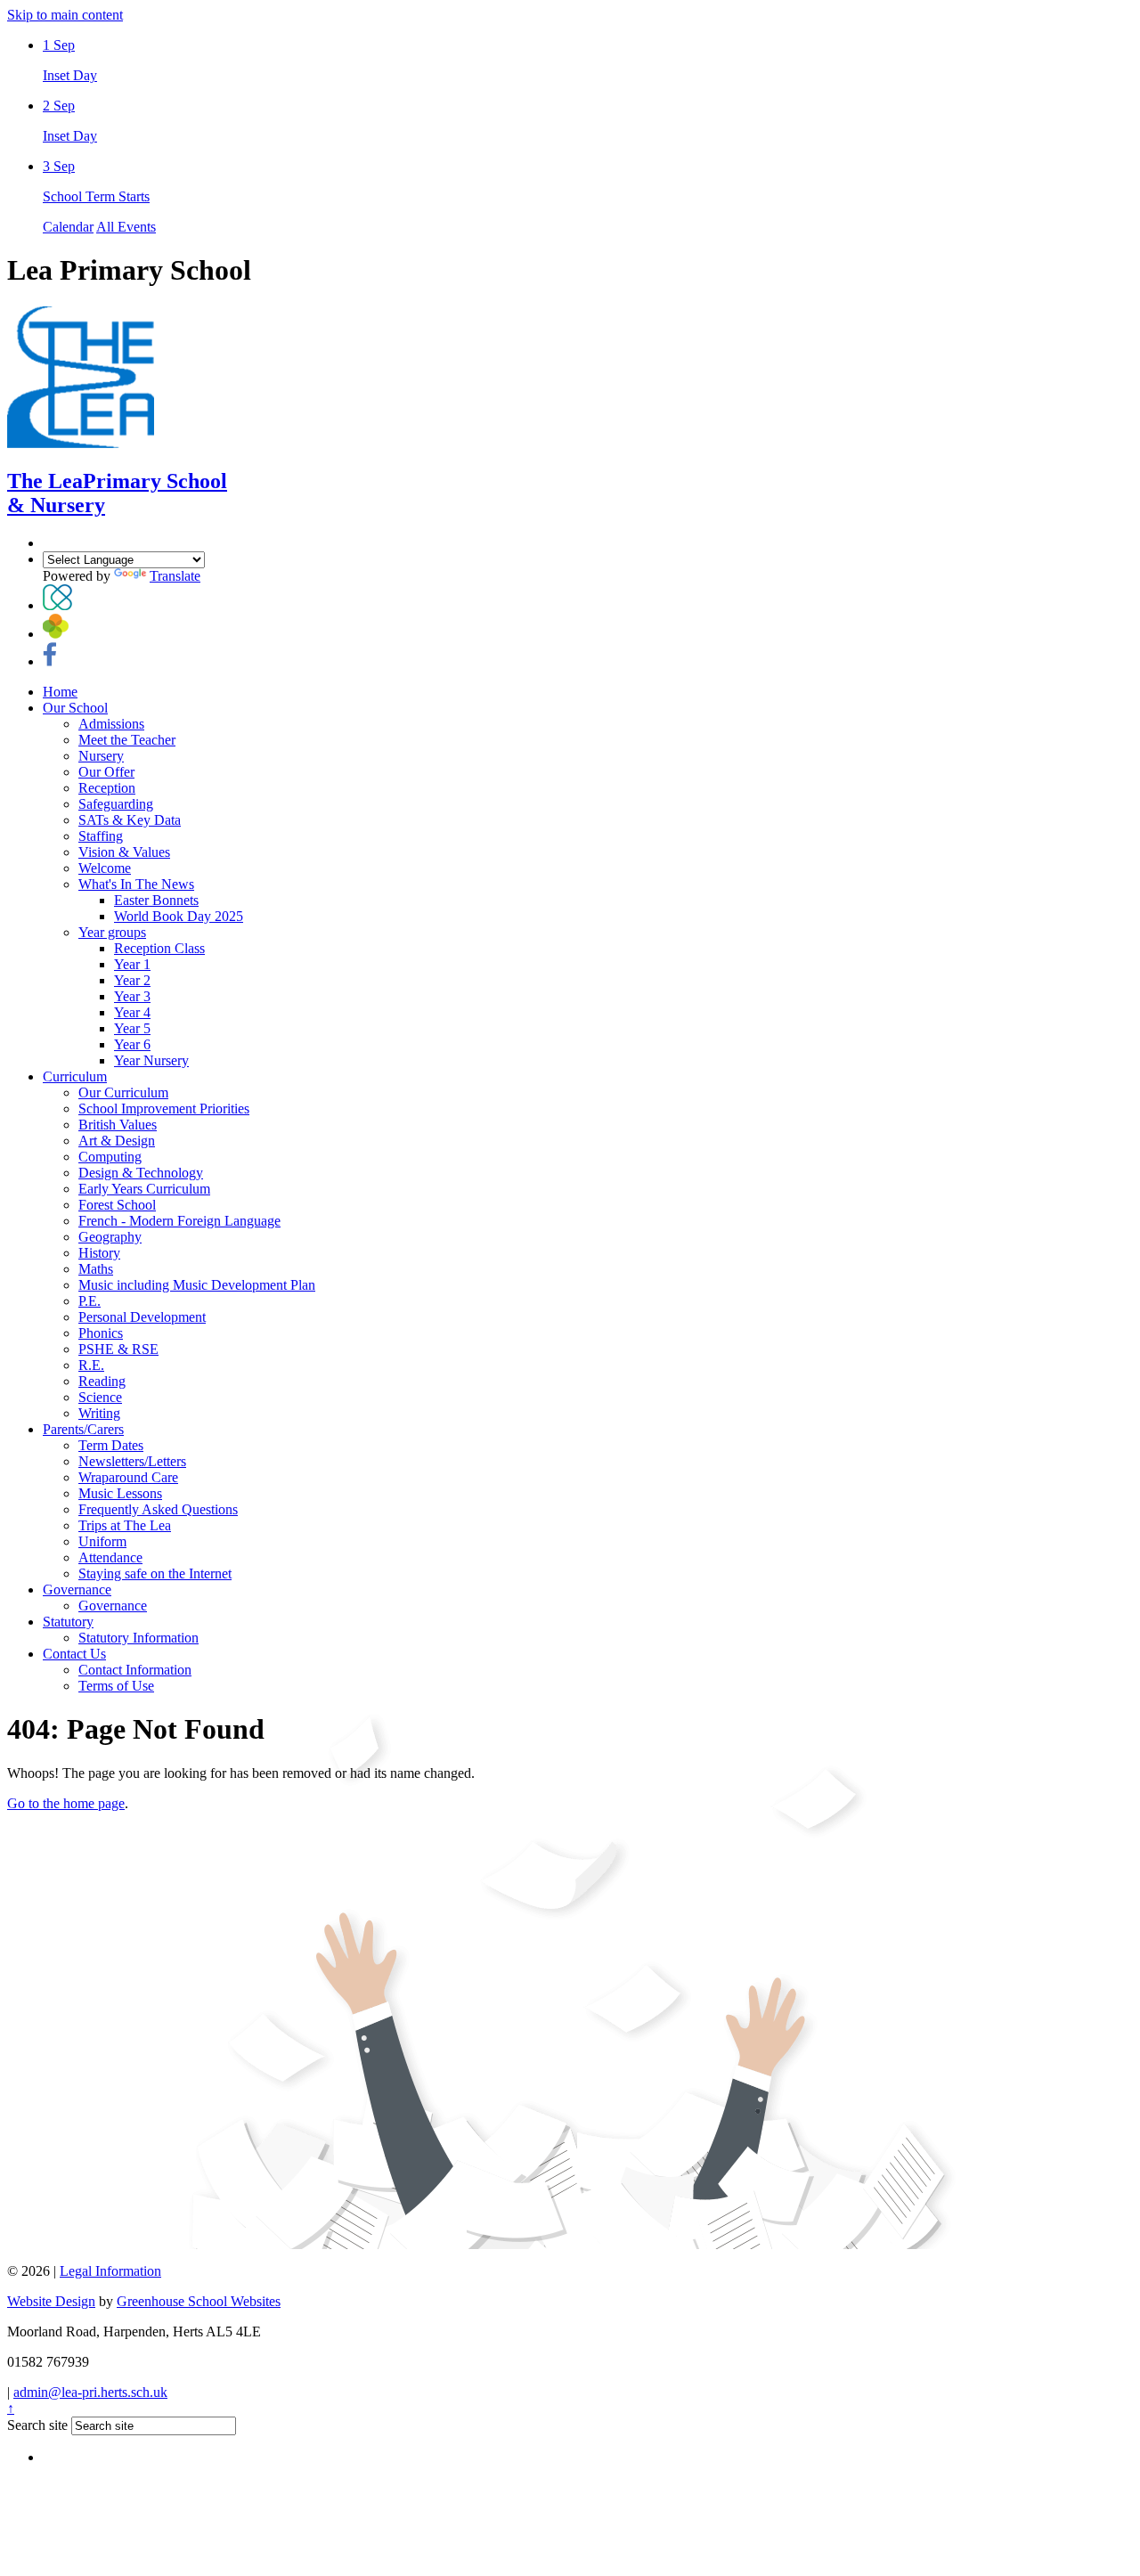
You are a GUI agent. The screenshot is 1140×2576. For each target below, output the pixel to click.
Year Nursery (151, 1060)
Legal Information (110, 2271)
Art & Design (117, 1141)
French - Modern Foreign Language (179, 1221)
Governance (77, 1590)
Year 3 (132, 996)
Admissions (111, 724)
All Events (126, 227)
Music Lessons (120, 1493)
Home (60, 692)
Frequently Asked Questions (158, 1509)
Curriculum (75, 1076)
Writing (99, 1413)
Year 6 (132, 1044)
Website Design (51, 2301)
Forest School (117, 1205)
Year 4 (132, 1012)
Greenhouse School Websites (199, 2301)
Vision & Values (124, 852)
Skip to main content (65, 15)
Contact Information (135, 1670)
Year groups (112, 932)
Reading (102, 1381)
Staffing (101, 836)
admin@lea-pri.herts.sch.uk (90, 2392)
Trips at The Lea (125, 1525)
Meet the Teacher (127, 740)
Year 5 (132, 1028)
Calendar (68, 227)
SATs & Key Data (130, 820)
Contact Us (74, 1654)
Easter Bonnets (156, 900)
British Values (118, 1125)
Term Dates (111, 1445)
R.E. (91, 1365)
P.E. (90, 1301)
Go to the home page (66, 1803)
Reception (107, 788)
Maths (96, 1269)
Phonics (101, 1333)
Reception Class (159, 948)
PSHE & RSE (118, 1349)
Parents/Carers (83, 1429)
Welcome (105, 868)
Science (100, 1397)
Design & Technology (141, 1173)
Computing (110, 1157)
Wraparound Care (128, 1477)
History (99, 1253)
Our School (75, 708)
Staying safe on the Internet (155, 1573)
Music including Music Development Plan (197, 1285)
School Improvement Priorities (164, 1109)
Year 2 (132, 980)
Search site (37, 2425)
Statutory (68, 1622)
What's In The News (136, 884)
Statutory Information (138, 1638)
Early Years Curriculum (144, 1189)
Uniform (102, 1541)
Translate (175, 576)
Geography (110, 1237)
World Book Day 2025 (179, 916)
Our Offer (106, 772)
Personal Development (142, 1317)
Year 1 (132, 964)
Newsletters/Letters (132, 1461)
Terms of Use (116, 1686)
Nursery (101, 756)
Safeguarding (116, 804)
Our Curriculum (123, 1092)
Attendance (110, 1557)
